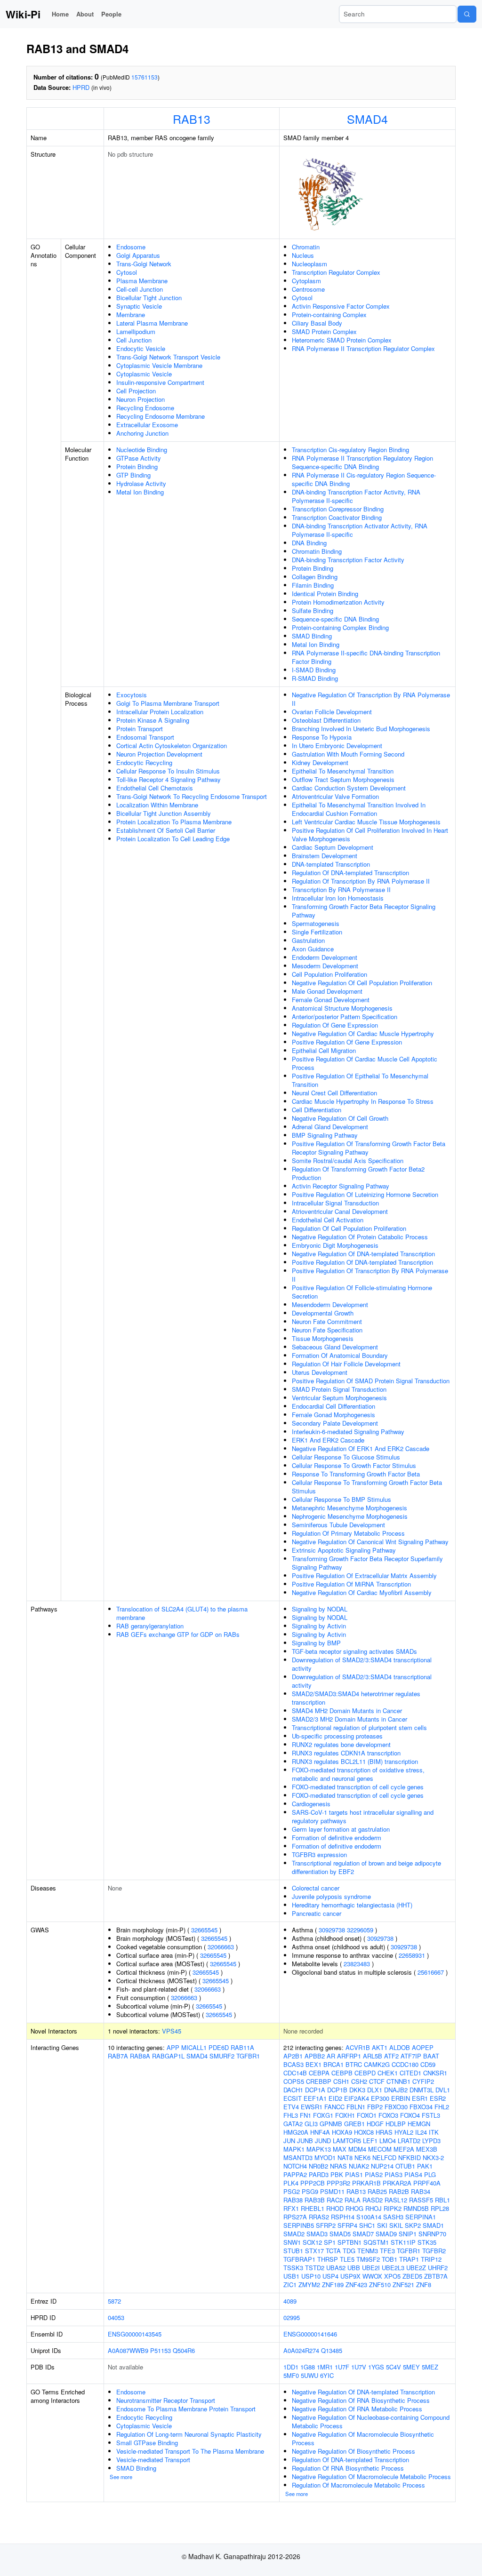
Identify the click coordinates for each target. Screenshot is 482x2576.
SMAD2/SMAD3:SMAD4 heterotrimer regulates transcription (356, 1698)
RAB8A (140, 2056)
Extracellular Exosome (147, 425)
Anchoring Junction (142, 433)
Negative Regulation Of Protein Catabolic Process (360, 1237)
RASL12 (396, 2200)
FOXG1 (323, 2115)
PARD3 (319, 2174)
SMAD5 (340, 2234)
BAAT (431, 2056)
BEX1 (313, 2064)
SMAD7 (363, 2234)
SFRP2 (326, 2225)
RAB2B (399, 2191)
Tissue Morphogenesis (323, 1338)
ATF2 (391, 2056)
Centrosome (308, 289)
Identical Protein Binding (325, 594)
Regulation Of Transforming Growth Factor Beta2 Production (358, 1173)
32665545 (204, 1930)
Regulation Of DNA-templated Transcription (350, 873)
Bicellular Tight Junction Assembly (164, 813)
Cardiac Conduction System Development (349, 788)
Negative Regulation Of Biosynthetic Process (353, 2451)
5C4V (394, 2367)
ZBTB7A (436, 2276)
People (111, 14)
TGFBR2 (434, 2251)
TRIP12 (431, 2259)
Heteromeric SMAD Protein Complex (342, 340)
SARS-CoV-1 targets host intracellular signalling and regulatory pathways (363, 1816)
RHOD (335, 2208)
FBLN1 (356, 2107)
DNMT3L (422, 2090)
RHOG (354, 2208)
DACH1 (293, 2090)
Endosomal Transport (145, 737)
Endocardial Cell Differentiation (333, 1406)
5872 (114, 2301)
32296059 (360, 1930)
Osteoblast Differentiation (326, 720)
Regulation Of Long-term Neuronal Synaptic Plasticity (189, 2434)
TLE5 (347, 2259)
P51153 (161, 2350)
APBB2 (315, 2056)
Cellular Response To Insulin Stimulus (168, 771)
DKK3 (357, 2090)
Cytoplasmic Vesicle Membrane (159, 365)
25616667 (431, 1972)
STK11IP (403, 2242)
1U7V (359, 2367)
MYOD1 (325, 2157)
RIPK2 (393, 2208)
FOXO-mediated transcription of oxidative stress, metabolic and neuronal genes (358, 1774)
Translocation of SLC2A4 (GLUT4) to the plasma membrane (182, 1613)
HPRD (81, 87)
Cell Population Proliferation (329, 974)
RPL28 (440, 2208)
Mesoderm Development (325, 966)
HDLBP (396, 2124)
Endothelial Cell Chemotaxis (155, 788)
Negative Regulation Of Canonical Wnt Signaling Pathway (370, 1542)
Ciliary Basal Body (317, 323)
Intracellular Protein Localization (160, 712)
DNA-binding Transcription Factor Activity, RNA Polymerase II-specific (356, 496)
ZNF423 (356, 2285)
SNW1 (292, 2242)
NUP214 (382, 2166)
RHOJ (374, 2208)
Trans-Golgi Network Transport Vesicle (168, 357)
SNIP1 (408, 2234)
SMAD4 (367, 119)
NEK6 (362, 2157)
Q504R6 (184, 2350)
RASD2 (373, 2200)
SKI (382, 2225)
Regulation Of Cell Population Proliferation (349, 1228)
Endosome (131, 247)
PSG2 (292, 2191)
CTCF (377, 2081)
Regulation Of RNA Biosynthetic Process (348, 2468)
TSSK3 (293, 2268)
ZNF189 (333, 2285)
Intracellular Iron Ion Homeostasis (338, 898)
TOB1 (390, 2259)
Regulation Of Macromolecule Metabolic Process (358, 2485)
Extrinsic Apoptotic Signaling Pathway (344, 1550)
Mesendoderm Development (330, 1304)
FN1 (305, 2115)
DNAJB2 (396, 2090)
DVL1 (443, 2090)
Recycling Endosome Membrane (161, 416)
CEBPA (319, 2073)
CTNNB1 (398, 2081)
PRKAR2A (397, 2183)
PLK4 (291, 2183)
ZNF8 (424, 2285)
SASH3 (393, 2217)
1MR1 (325, 2367)
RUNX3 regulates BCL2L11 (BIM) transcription (355, 1761)
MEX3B (427, 2149)
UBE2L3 (393, 2268)
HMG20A (296, 2132)
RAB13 (192, 119)
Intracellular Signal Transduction (335, 1203)
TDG (349, 2251)
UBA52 (336, 2268)
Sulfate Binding (313, 610)
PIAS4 (413, 2174)
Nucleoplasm (309, 264)
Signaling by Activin (319, 1626)
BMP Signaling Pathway (325, 1135)
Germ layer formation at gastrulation (341, 1829)
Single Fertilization (317, 932)
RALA (353, 2200)
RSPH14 (343, 2217)
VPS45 (172, 2031)
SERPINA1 (421, 2217)
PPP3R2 (338, 2183)
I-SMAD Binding (314, 670)
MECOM (380, 2149)
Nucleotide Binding (142, 450)
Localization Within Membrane (157, 805)
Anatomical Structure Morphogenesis (342, 1008)
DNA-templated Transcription (331, 864)
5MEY (411, 2367)
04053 (116, 2317)
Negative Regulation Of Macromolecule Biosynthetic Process (363, 2438)
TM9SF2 (368, 2259)
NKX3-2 (433, 2157)
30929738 (332, 1930)
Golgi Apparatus (138, 255)
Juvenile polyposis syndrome (331, 1896)
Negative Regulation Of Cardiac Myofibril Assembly (362, 1592)
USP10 (311, 2276)
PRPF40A (427, 2183)
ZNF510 (380, 2285)
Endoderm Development (325, 957)
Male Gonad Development (327, 991)
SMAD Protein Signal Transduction (339, 1389)
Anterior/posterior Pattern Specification (345, 1017)
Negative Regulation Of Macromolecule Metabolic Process (371, 2476)
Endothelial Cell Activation (328, 1220)
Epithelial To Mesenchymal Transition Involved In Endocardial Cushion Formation (359, 809)
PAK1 (425, 2166)
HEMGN (419, 2124)
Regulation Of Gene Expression (335, 1025)
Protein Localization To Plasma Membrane (174, 822)
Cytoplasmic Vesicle (144, 374)
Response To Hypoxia (322, 737)
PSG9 (310, 2191)
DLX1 (375, 2090)
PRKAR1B (366, 2183)
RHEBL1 (313, 2208)
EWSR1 (312, 2107)
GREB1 (354, 2124)
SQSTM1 (376, 2242)
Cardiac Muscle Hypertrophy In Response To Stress (363, 1101)
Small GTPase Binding (147, 2443)
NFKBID (410, 2157)
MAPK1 (294, 2149)
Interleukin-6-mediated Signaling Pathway (348, 1432)
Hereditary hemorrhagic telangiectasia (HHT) (352, 1905)
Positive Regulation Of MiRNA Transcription (351, 1584)
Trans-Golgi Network (144, 264)
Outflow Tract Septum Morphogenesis (343, 779)
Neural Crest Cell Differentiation (334, 1093)
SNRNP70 (432, 2234)
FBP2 (375, 2107)
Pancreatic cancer (317, 1913)
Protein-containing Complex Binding (340, 627)
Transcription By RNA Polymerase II (341, 889)
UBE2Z (416, 2268)
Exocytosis (132, 695)
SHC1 (367, 2225)
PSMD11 (332, 2191)
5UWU (309, 2375)
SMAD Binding (312, 636)
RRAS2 (319, 2217)
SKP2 (413, 2225)
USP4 (330, 2276)
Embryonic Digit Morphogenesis (335, 1245)
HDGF (375, 2124)
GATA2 (293, 2124)
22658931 (412, 1955)
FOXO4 (410, 2115)
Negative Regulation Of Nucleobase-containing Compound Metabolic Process (371, 2421)
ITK (434, 2132)
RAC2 (335, 2200)
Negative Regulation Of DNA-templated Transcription (363, 1254)
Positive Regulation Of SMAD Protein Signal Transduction (371, 1381)
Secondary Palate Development (335, 1423)
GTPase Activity (139, 458)
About (85, 14)
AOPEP (423, 2047)
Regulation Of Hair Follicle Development (346, 1364)
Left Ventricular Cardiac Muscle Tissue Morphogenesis (366, 822)
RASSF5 (421, 2200)
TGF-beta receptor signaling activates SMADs (354, 1651)
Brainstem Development (325, 856)
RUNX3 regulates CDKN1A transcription (346, 1753)
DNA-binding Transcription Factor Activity (348, 560)
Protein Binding (137, 467)
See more (121, 2477)
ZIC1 (290, 2285)
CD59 (428, 2064)
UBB (354, 2268)
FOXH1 (345, 2115)
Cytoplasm (306, 281)
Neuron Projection (141, 399)
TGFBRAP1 (299, 2259)
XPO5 (392, 2276)
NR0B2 (318, 2166)
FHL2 (442, 2107)
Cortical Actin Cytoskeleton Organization (172, 746)
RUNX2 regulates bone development (341, 1744)
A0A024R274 (301, 2350)
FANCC (334, 2107)
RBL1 (442, 2200)
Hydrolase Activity (141, 483)
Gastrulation (308, 940)
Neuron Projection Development (159, 754)
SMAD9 (386, 2234)
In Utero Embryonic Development (337, 746)
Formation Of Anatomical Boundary (340, 1355)
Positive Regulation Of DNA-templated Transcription (362, 1262)
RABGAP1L (168, 2056)
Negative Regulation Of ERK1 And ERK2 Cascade (361, 1448)
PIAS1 (354, 2174)
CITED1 (410, 2073)
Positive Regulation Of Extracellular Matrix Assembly (364, 1575)
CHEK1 (388, 2073)
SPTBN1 (349, 2242)
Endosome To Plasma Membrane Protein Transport (186, 2409)
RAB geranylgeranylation (150, 1626)
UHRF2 (438, 2268)
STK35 (427, 2242)
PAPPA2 (295, 2174)
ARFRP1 (349, 2056)
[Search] (467, 14)
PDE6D (219, 2047)
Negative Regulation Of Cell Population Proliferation (362, 983)
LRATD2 (409, 2141)
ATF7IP (411, 2056)
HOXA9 (342, 2132)
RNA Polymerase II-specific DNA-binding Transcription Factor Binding (366, 657)
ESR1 (420, 2098)
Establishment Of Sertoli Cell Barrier (166, 830)
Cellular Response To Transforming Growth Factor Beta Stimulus (367, 1487)
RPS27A (295, 2217)
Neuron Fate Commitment (327, 1321)
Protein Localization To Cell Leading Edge (173, 839)
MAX (340, 2149)
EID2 (335, 2098)
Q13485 (332, 2350)
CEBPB (342, 2073)
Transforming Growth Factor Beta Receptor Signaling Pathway (364, 911)
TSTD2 (315, 2268)
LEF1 (370, 2141)
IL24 (421, 2132)
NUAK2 (359, 2166)
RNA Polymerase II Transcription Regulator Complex (363, 348)
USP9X (350, 2276)
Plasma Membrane (142, 281)
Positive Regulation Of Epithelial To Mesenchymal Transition (360, 1080)
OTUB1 (405, 2166)
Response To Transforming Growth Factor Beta (356, 1474)
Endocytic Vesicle (141, 348)
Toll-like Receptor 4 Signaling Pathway (169, 779)
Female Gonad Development (331, 1000)
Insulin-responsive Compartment (160, 382)
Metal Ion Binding (140, 492)
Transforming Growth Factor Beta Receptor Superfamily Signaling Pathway (367, 1563)
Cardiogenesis (311, 1804)
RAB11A (242, 2047)
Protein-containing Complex (329, 315)
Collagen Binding (315, 577)
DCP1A (315, 2090)
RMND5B (416, 2208)
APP (173, 2047)
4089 (290, 2301)
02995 (292, 2317)
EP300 (380, 2098)
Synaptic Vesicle (139, 306)
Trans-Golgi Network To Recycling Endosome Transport (192, 796)
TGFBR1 (248, 2056)
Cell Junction (134, 340)
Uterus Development (320, 1372)
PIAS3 (394, 2174)
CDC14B (295, 2073)
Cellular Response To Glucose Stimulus (346, 1457)
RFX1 (291, 2208)
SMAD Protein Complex (324, 331)
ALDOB (400, 2047)
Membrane (131, 315)
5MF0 (291, 2375)
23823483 (357, 1964)
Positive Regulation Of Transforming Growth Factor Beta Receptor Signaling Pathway (369, 1148)
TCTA (333, 2251)
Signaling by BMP (316, 1643)
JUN (289, 2141)
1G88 (308, 2367)
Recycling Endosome (145, 408)
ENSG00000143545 (135, 2334)
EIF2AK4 (357, 2098)
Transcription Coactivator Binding (337, 517)
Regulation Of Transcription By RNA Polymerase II (361, 881)
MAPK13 (319, 2149)
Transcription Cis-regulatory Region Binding (350, 450)
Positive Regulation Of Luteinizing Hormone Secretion (365, 1194)
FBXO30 (396, 2107)
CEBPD (365, 2073)
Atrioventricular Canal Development (340, 1211)
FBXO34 (421, 2107)
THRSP (328, 2259)
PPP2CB (313, 2183)
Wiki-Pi (23, 14)
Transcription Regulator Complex (336, 272)
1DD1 (291, 2367)
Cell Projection (136, 391)
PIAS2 (374, 2174)
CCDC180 (405, 2064)
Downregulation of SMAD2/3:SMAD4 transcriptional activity (362, 1664)
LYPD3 (431, 2141)
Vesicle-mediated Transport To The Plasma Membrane (190, 2451)
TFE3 (387, 2251)
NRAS (338, 2166)
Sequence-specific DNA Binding (335, 619)
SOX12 (312, 2242)
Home (60, 14)
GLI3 (311, 2124)
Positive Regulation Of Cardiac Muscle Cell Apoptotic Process (365, 1063)
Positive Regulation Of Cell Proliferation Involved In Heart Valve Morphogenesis (370, 834)
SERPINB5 (299, 2225)
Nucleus (303, 255)
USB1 (291, 2276)
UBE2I (371, 2268)
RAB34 (421, 2191)
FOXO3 (388, 2115)
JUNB (305, 2141)
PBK (337, 2174)
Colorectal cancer (316, 1888)
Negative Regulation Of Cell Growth (340, 1118)
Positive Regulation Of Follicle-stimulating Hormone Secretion (362, 1292)
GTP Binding (133, 475)
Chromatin (306, 247)
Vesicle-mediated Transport (153, 2460)
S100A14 (369, 2217)
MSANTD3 (298, 2157)
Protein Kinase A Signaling (153, 720)
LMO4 (388, 2141)
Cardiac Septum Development (333, 847)
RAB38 (293, 2200)
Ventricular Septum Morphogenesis (339, 1398)
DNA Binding (309, 543)
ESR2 (438, 2098)
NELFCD (384, 2157)
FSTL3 (431, 2115)
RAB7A (118, 2056)
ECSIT (293, 2098)
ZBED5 (412, 2276)
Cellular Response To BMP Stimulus (341, 1499)
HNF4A (320, 2132)
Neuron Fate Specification (327, 1330)
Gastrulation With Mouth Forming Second (348, 754)
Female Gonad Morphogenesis (333, 1415)
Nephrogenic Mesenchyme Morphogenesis (350, 1516)
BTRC (354, 2064)
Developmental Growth (323, 1313)
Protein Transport (140, 729)
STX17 (314, 2251)
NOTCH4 (295, 2166)
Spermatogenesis (316, 923)
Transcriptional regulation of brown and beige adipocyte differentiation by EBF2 (366, 1867)
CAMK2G (377, 2064)
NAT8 (345, 2157)
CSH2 (359, 2081)
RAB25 (377, 2191)
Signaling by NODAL (320, 1609)
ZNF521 (403, 2285)
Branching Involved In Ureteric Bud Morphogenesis (361, 729)
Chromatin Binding (317, 551)
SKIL (396, 2225)
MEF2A (404, 2149)
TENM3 (368, 2251)
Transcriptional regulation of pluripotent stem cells (359, 1727)
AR (331, 2056)
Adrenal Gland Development (330, 1127)
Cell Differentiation (317, 1110)
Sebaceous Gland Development (335, 1347)
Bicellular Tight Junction (149, 298)
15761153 (145, 77)
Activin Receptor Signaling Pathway (341, 1186)
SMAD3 (317, 2234)
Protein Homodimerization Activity (338, 602)
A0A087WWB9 (128, 2350)
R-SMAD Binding (315, 678)
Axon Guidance (313, 949)
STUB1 (293, 2251)
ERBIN (401, 2098)
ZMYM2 (309, 2285)
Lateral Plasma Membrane (152, 323)
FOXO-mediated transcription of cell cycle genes (358, 1787)
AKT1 (380, 2047)
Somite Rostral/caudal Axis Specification (348, 1160)
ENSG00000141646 (310, 2334)
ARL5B (373, 2056)
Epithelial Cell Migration (324, 1050)
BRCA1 (333, 2064)
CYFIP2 (423, 2081)
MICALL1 (194, 2047)
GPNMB (331, 2124)
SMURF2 (222, 2056)
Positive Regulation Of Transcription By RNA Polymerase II (370, 1275)
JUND (323, 2141)
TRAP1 (409, 2259)
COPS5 (294, 2081)
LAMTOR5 (347, 2141)
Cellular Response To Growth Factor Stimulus (354, 1465)
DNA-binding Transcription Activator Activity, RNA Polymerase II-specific (360, 530)
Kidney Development (320, 762)
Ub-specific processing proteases (337, 1736)
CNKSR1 (435, 2073)
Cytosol (127, 272)
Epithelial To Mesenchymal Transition (343, 771)
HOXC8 (364, 2132)
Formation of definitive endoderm (337, 1838)
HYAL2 (404, 2132)
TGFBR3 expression (319, 1854)
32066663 (221, 1947)
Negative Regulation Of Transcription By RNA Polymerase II (371, 699)
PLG (430, 2174)
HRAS (384, 2132)
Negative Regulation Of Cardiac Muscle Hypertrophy (363, 1033)
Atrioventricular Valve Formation (335, 796)
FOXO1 (367, 2115)
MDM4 (357, 2149)
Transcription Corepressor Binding (338, 509)
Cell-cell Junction (140, 289)
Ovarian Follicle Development (332, 712)
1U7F (342, 2367)
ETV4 (291, 2107)
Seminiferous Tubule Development (338, 1525)
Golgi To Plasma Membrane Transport (168, 703)
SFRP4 (347, 2225)
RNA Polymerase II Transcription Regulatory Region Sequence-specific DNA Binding (362, 462)
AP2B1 (293, 2056)
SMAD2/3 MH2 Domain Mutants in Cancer (349, 1719)
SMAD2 (294, 2234)
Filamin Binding (313, 585)
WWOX (372, 2276)
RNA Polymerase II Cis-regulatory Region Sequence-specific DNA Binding (364, 479)
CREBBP (319, 2081)
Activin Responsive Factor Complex (341, 306)
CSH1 (341, 2081)
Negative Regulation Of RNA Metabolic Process (357, 2409)
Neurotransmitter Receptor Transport (166, 2400)
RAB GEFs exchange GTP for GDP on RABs (178, 1634)
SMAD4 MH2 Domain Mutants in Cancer (347, 1711)
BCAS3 (293, 2064)
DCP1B (337, 2090)
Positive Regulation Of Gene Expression (347, 1042)
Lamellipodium (136, 331)
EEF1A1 (315, 2098)
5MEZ (430, 2367)
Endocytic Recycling (144, 762)
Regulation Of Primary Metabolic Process (348, 1533)
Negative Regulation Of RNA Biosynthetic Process (361, 2400)
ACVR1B (358, 2047)
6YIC (327, 2375)
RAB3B (315, 2200)
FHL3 (291, 2115)
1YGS (376, 2367)
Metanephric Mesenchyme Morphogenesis (349, 1508)
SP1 (330, 2242)
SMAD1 (433, 2225)
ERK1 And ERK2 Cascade (328, 1440)
